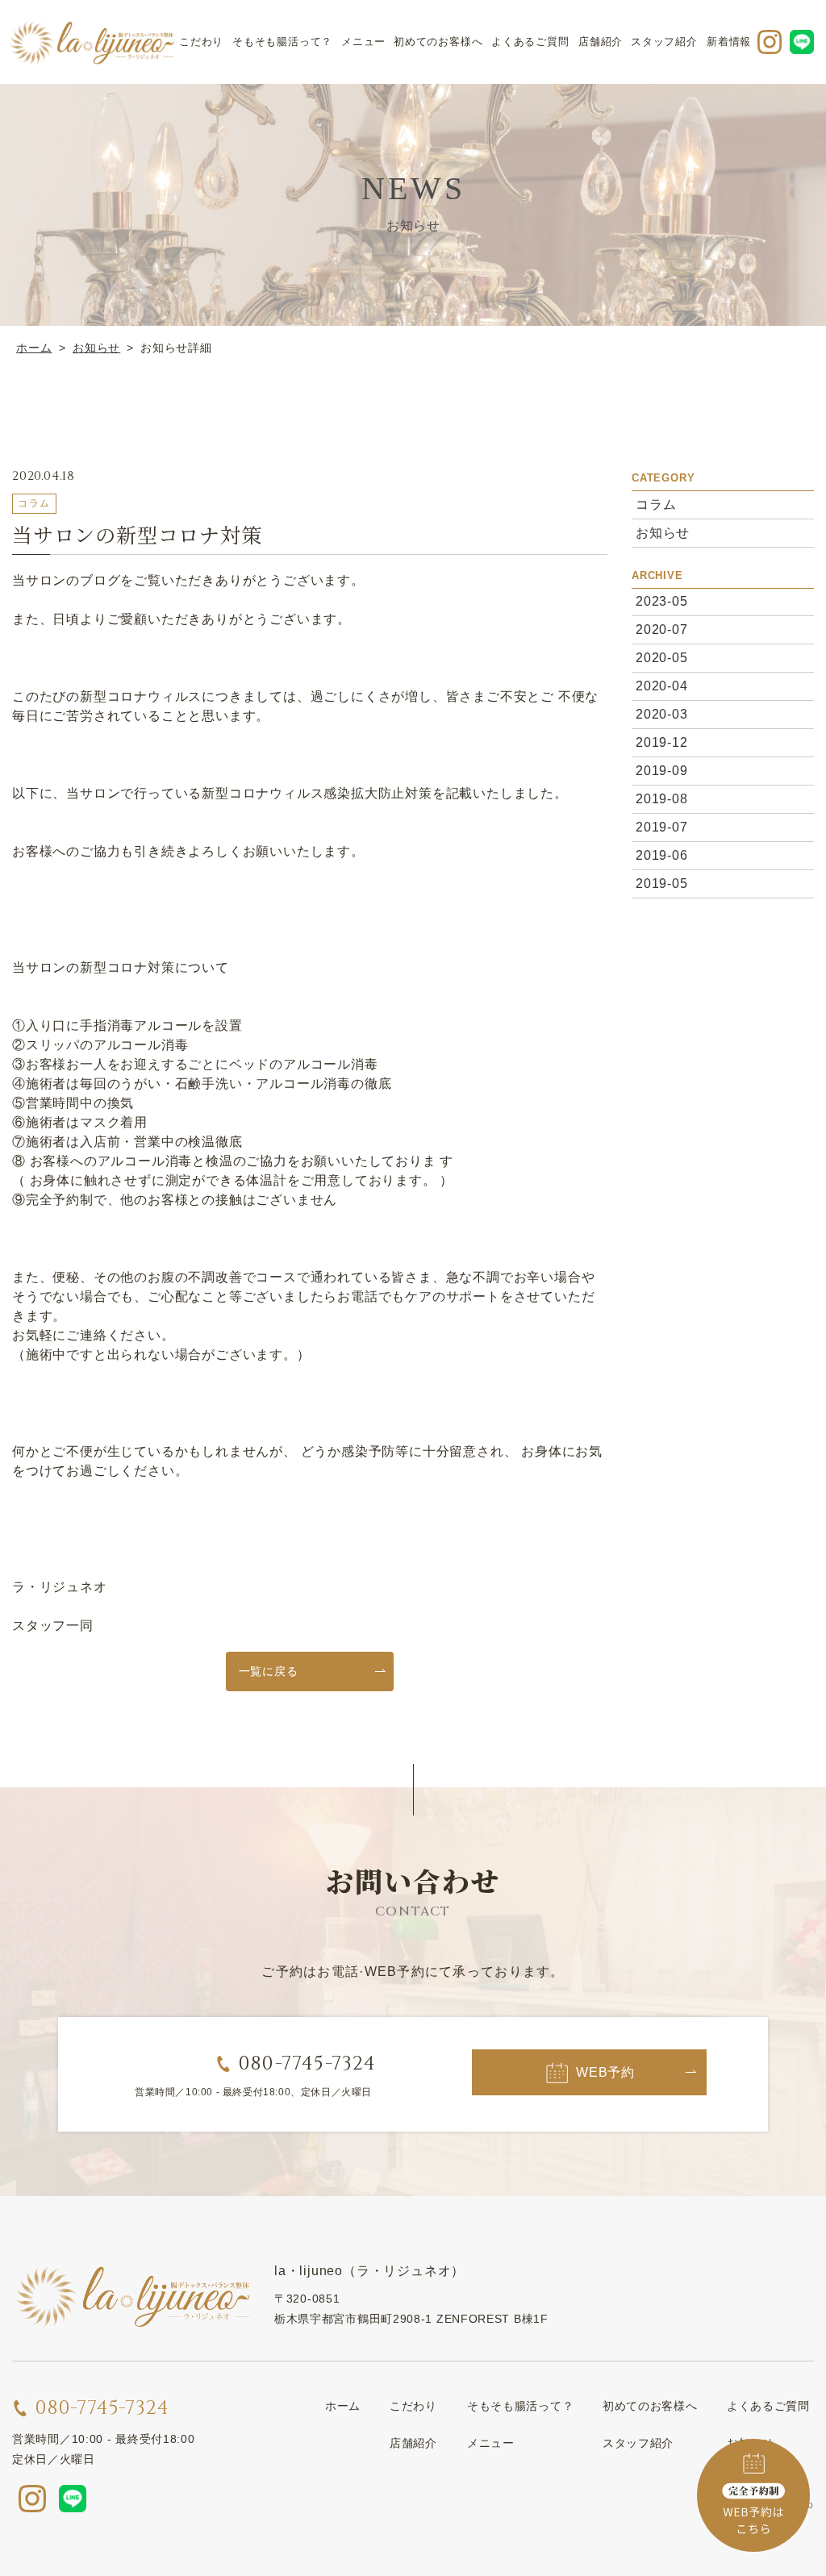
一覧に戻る (269, 1671)
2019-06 (662, 855)
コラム (656, 504)
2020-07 (662, 629)
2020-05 (662, 658)
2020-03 (662, 714)
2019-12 (662, 742)
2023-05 (662, 601)
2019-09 (662, 771)
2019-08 (662, 799)
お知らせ (663, 532)
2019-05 (662, 884)
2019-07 (662, 827)
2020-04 (662, 686)
